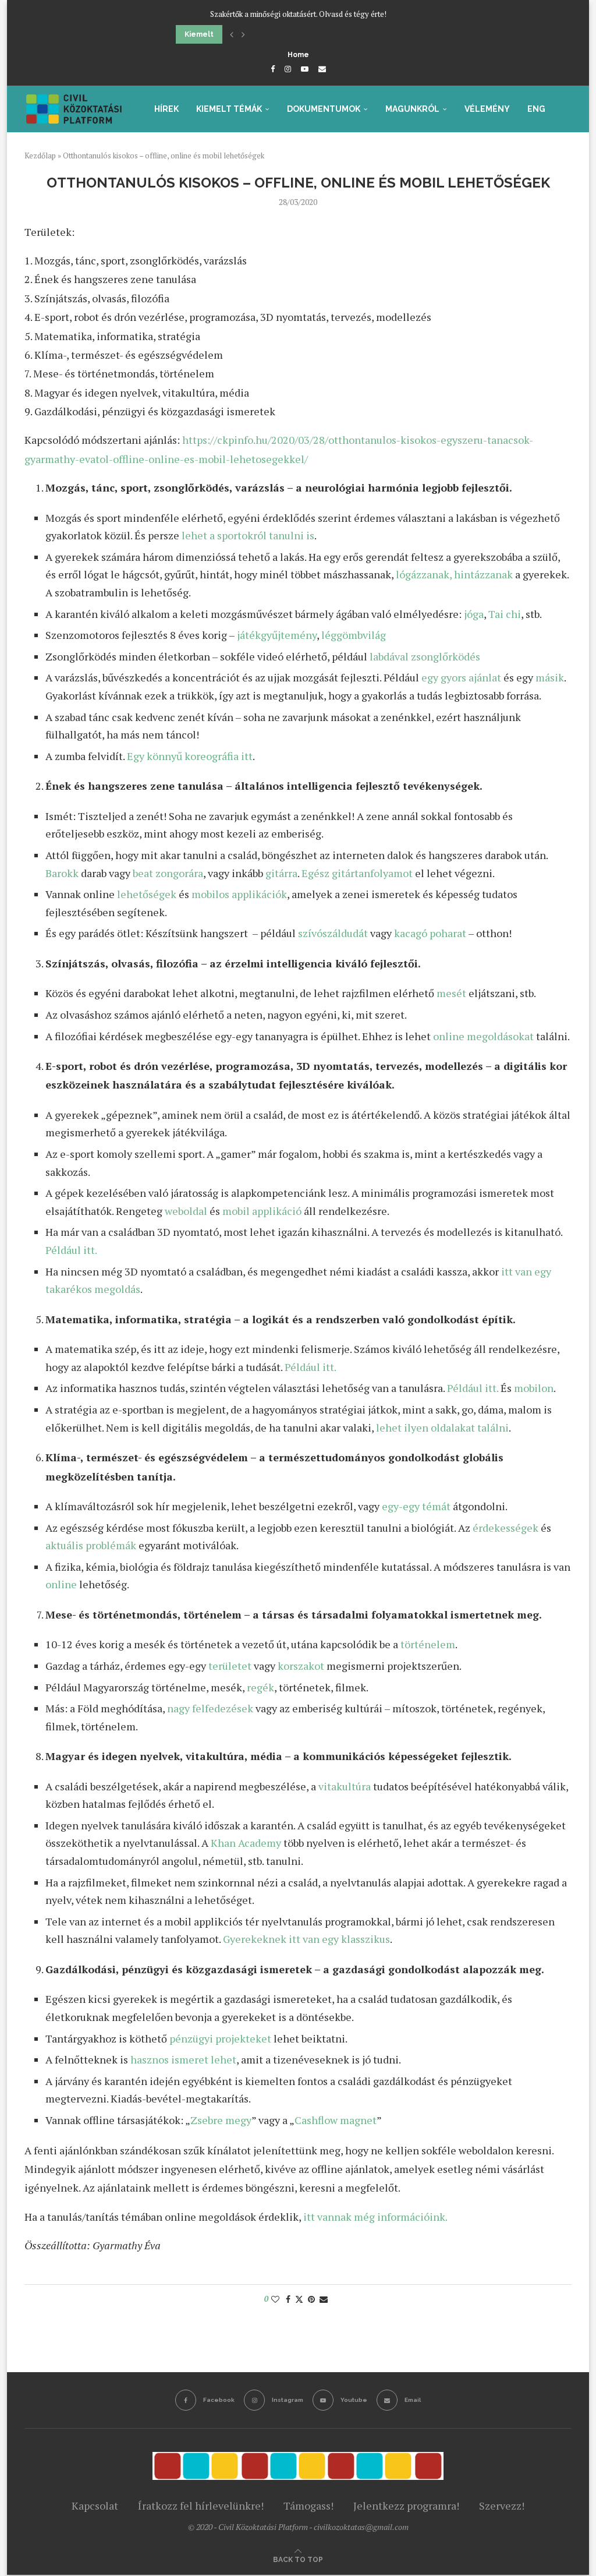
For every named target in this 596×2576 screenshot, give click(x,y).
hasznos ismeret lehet (183, 2059)
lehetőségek (147, 894)
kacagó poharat (430, 933)
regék (260, 1687)
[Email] (322, 69)
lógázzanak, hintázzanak (454, 574)
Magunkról (412, 109)
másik (550, 677)
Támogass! (308, 2506)
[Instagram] (288, 69)
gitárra (281, 873)
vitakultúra (345, 1786)
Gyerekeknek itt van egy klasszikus (306, 1939)
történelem (428, 1644)
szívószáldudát (333, 933)
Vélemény (487, 109)
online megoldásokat (483, 1036)
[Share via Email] (324, 2299)
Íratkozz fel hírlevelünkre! (201, 2506)
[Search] (566, 159)
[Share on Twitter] (299, 2299)
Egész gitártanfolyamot (357, 873)
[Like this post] (275, 2299)
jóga (474, 614)
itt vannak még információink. (375, 2217)
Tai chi (505, 614)
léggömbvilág (354, 635)
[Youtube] (305, 69)
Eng (536, 109)
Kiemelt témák (229, 109)
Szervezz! (502, 2506)
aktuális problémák (91, 1545)
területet (230, 1666)
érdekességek (505, 1528)
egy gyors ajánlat (461, 677)
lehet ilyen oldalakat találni (442, 1427)
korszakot (301, 1666)
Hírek (166, 109)
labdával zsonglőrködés (425, 656)
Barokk (62, 873)
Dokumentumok (324, 109)
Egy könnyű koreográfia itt (190, 756)
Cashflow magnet (336, 2120)
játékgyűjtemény (277, 635)
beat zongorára (168, 873)
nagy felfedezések (210, 1708)
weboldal (186, 1211)
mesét (451, 993)
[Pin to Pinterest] (311, 2299)
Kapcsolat (95, 2506)
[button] (232, 34)
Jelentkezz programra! (406, 2506)
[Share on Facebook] (288, 2299)
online (61, 1584)
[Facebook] (273, 69)
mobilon (534, 1388)
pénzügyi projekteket (220, 2038)
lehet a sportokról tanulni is (248, 535)
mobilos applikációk (239, 894)
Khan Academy (246, 1843)
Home (298, 55)
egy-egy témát (416, 1506)
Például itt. (71, 1250)
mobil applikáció (262, 1211)
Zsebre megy (221, 2120)
